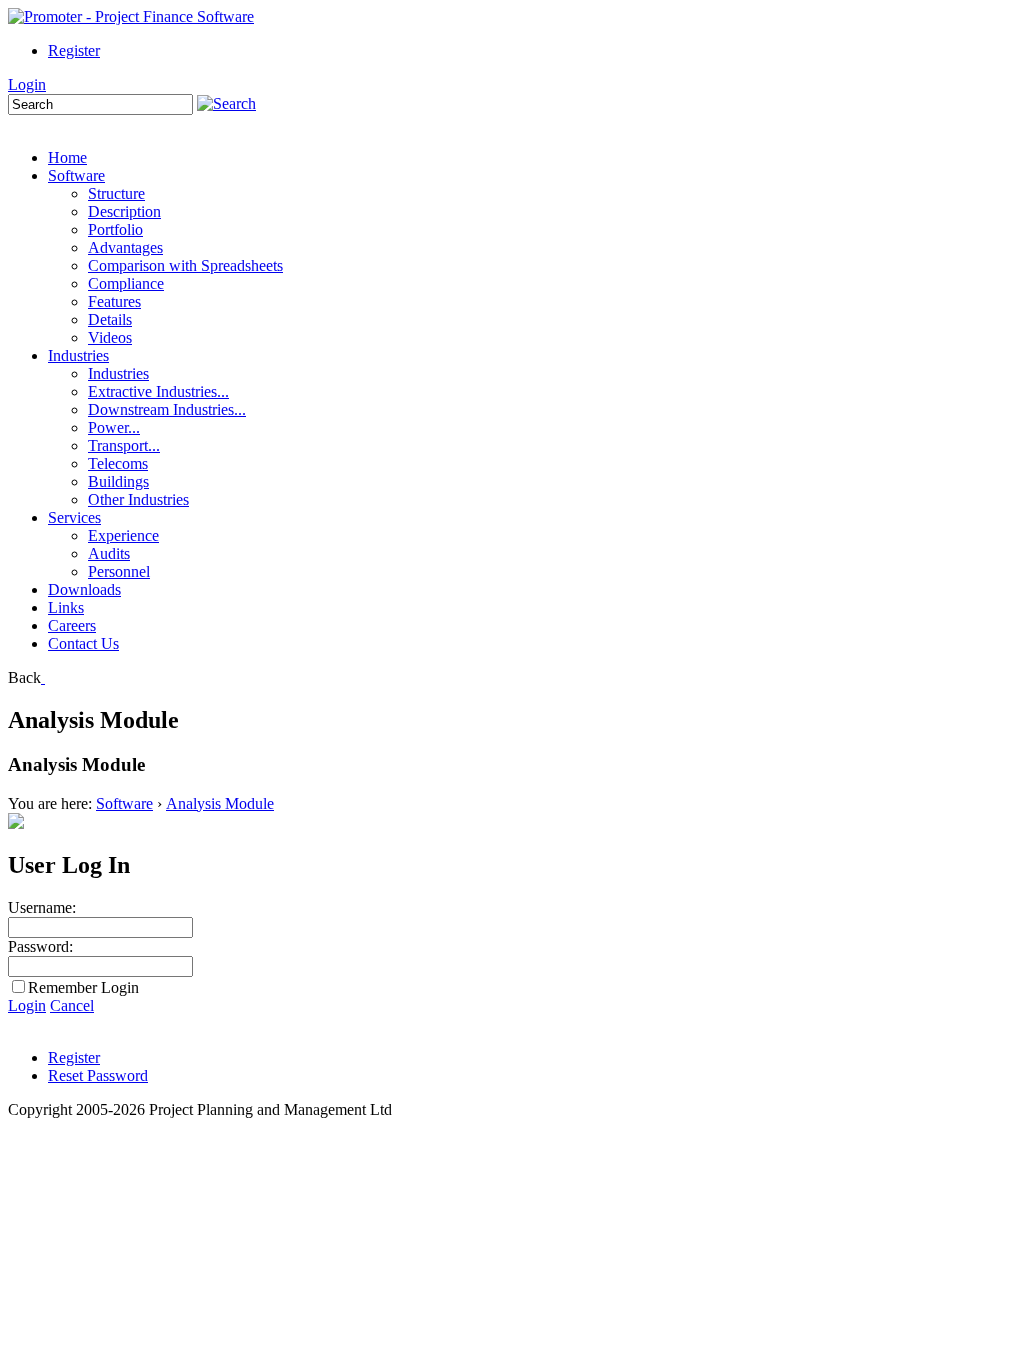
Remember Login (83, 987)
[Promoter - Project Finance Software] (131, 16)
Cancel (72, 1005)
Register (74, 50)
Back (24, 677)
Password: (40, 946)
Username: (42, 907)
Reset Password (98, 1075)
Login (27, 84)
